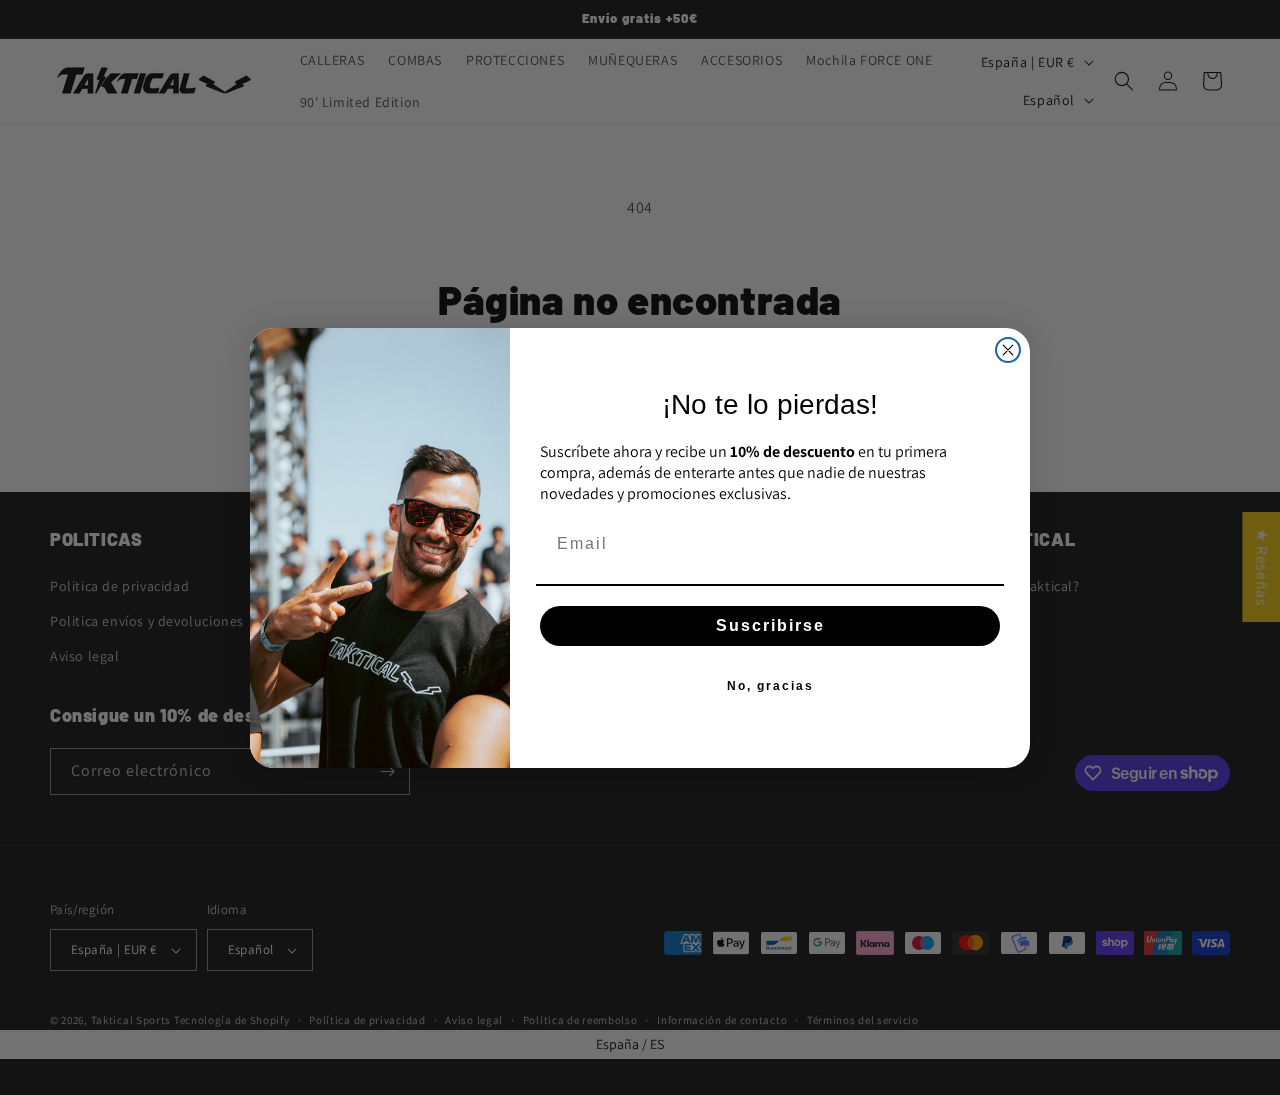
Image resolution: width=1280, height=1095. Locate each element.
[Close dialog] (1008, 350)
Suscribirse (770, 625)
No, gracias (770, 686)
